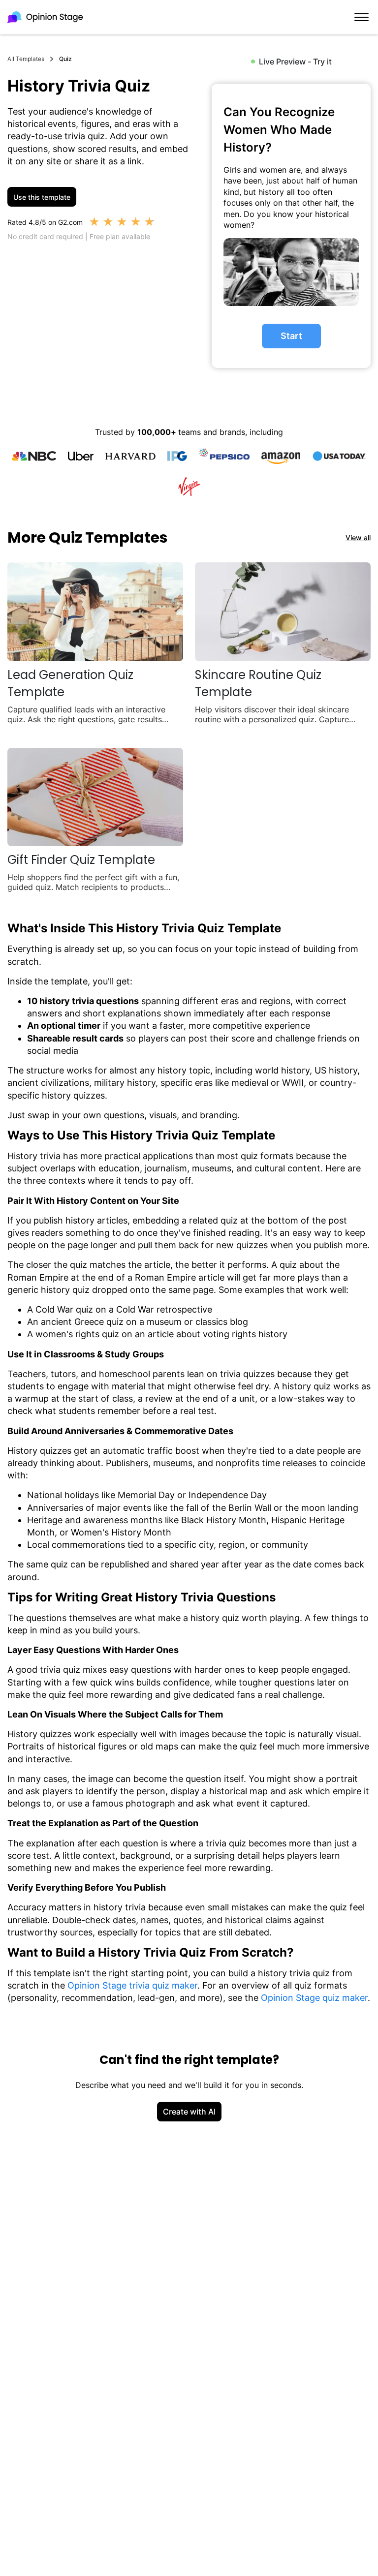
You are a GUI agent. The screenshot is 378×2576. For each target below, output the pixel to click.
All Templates (26, 59)
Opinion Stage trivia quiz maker (132, 1985)
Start (291, 336)
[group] (291, 226)
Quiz (65, 59)
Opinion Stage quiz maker (314, 1998)
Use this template (42, 197)
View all (358, 537)
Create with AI (189, 2112)
